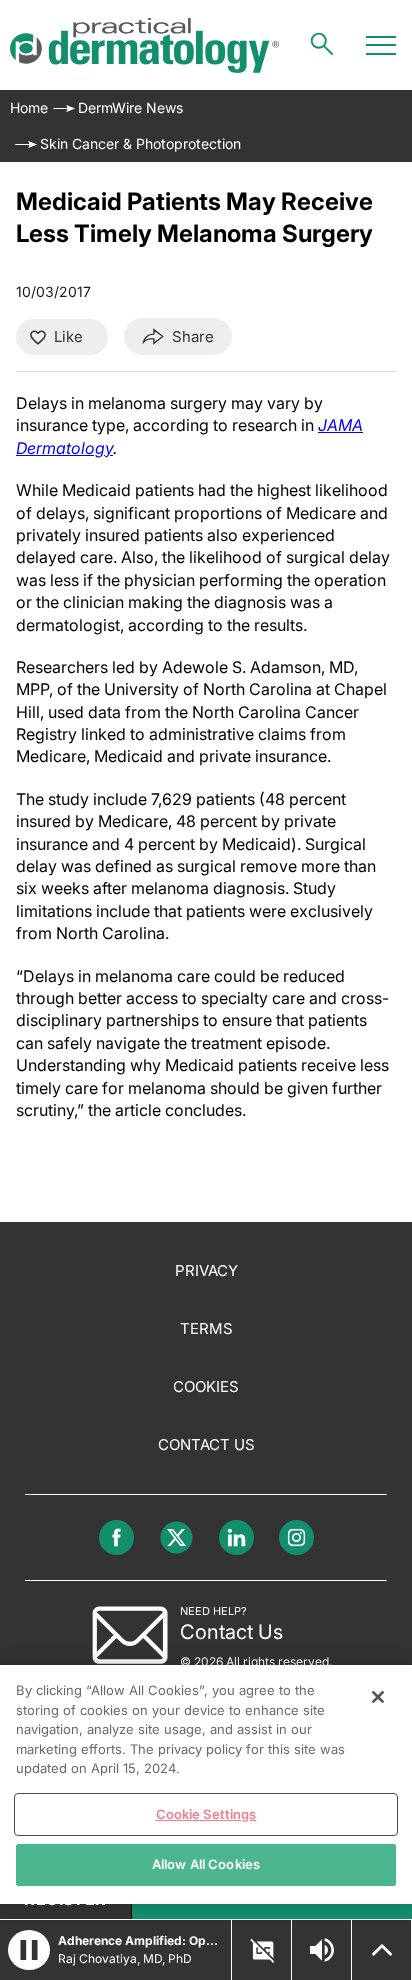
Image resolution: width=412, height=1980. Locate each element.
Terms (206, 1328)
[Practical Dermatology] (144, 45)
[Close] (378, 1697)
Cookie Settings (206, 1814)
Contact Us (206, 1444)
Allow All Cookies (206, 1864)
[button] (29, 1950)
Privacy (206, 1270)
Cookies (206, 1386)
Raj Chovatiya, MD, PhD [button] (125, 1958)
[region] (206, 1784)
